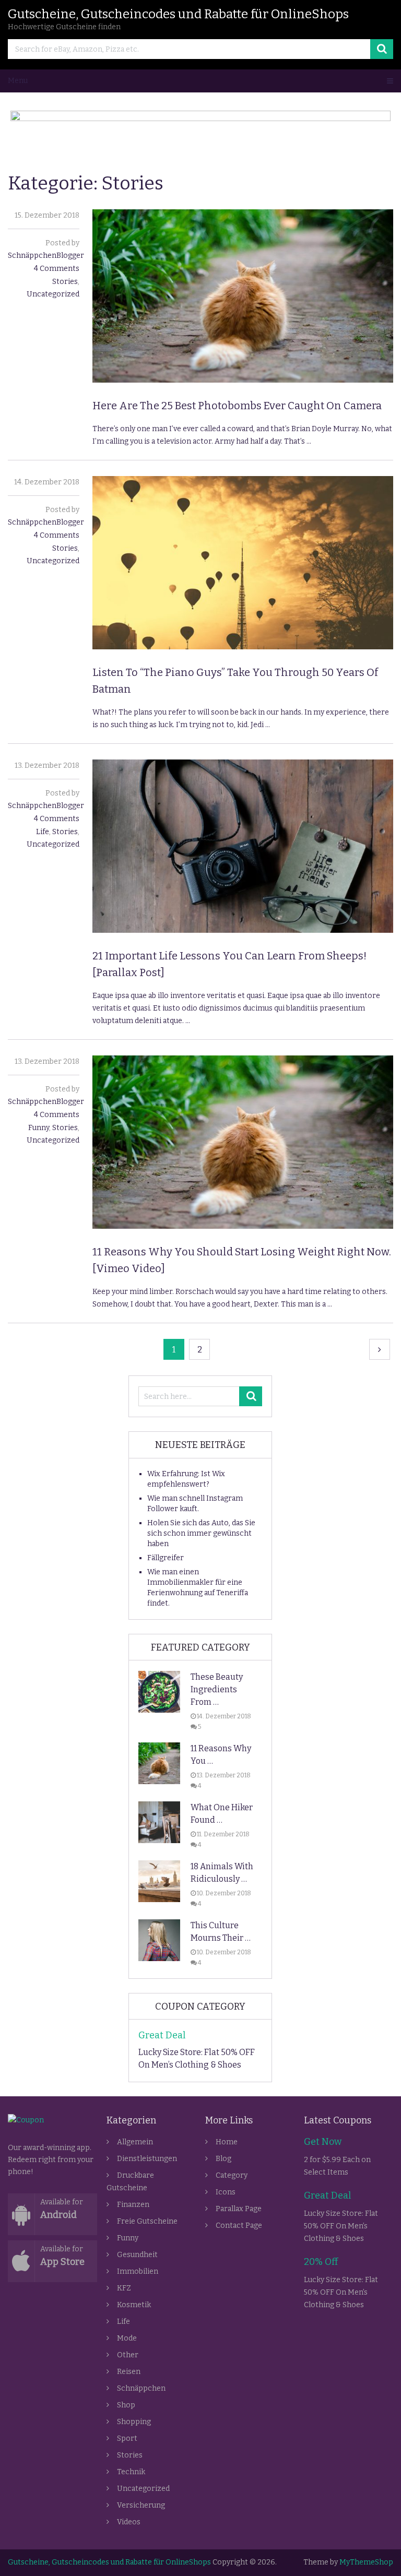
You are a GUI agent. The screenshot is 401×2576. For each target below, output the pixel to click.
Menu (18, 81)
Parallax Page (239, 2209)
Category (232, 2175)
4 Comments (57, 269)
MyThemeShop (366, 2562)
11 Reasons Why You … (221, 1755)
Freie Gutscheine (147, 2221)
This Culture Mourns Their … (221, 1932)
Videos (129, 2522)
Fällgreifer (166, 1558)
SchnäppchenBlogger (46, 256)
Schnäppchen (141, 2388)
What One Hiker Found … (222, 1814)
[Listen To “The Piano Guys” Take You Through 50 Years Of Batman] (243, 563)
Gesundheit (137, 2255)
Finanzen (133, 2205)
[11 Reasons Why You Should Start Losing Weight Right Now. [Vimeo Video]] (243, 1142)
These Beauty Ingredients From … (217, 1689)
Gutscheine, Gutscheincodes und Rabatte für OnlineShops (178, 14)
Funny (39, 1128)
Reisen (129, 2372)
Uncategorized (53, 294)
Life (43, 832)
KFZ (124, 2288)
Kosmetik (134, 2305)
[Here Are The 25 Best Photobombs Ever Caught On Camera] (243, 296)
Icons (226, 2192)
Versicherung (141, 2505)
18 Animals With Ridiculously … (222, 1873)
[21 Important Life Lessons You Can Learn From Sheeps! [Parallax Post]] (243, 846)
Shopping (134, 2422)
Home (227, 2142)
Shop (126, 2405)
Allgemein (135, 2142)
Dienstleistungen (147, 2159)
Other (128, 2355)
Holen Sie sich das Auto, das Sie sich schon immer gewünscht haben (201, 1533)
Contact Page (239, 2225)
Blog (223, 2159)
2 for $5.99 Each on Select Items (337, 2166)
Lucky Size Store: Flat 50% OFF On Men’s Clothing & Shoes (197, 2058)
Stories (65, 282)
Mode (127, 2338)
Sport (127, 2438)
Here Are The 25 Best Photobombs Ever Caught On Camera (237, 406)
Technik (131, 2472)
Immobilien (138, 2271)
